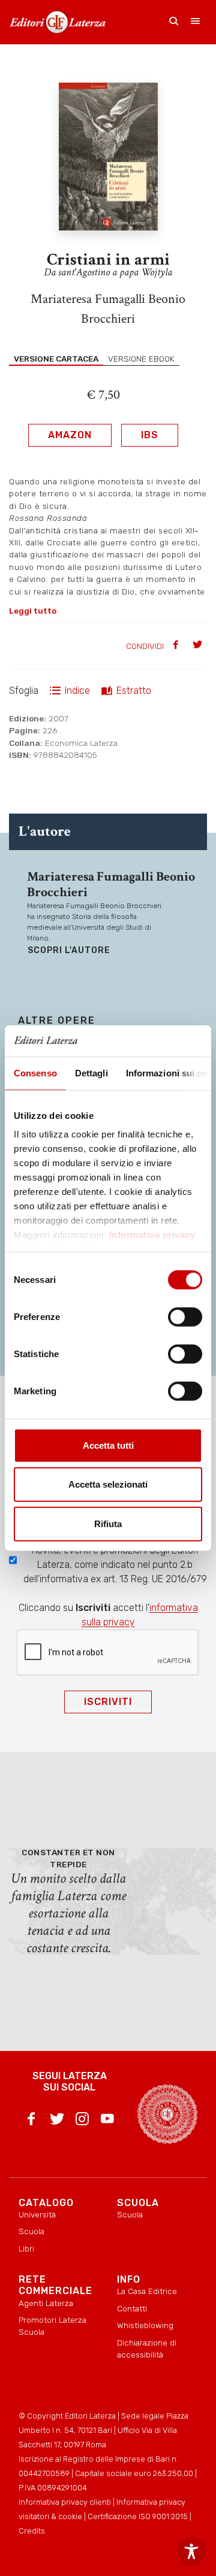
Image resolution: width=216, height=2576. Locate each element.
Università (37, 2214)
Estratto (134, 691)
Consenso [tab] (35, 1073)
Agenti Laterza (46, 2303)
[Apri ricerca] (174, 22)
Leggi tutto (33, 611)
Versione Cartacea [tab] (56, 359)
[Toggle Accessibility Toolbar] (191, 2551)
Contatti (132, 2308)
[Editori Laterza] (58, 22)
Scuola (31, 2231)
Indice (77, 691)
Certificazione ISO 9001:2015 (138, 2516)
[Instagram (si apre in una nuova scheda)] (82, 2121)
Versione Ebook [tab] (141, 359)
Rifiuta (108, 1524)
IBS (150, 435)
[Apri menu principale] (196, 22)
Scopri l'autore (69, 950)
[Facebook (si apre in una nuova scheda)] (31, 2121)
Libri (26, 2249)
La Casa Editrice (147, 2291)
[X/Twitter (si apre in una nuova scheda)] (57, 2121)
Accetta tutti (108, 1445)
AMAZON (70, 435)
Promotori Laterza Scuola (52, 2326)
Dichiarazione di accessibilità (147, 2349)
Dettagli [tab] (91, 1073)
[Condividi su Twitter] (199, 646)
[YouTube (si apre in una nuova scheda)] (107, 2121)
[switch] (185, 1317)
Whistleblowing (145, 2325)
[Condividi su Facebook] (177, 646)
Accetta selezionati (108, 1484)
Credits (32, 2531)
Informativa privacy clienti (65, 2502)
